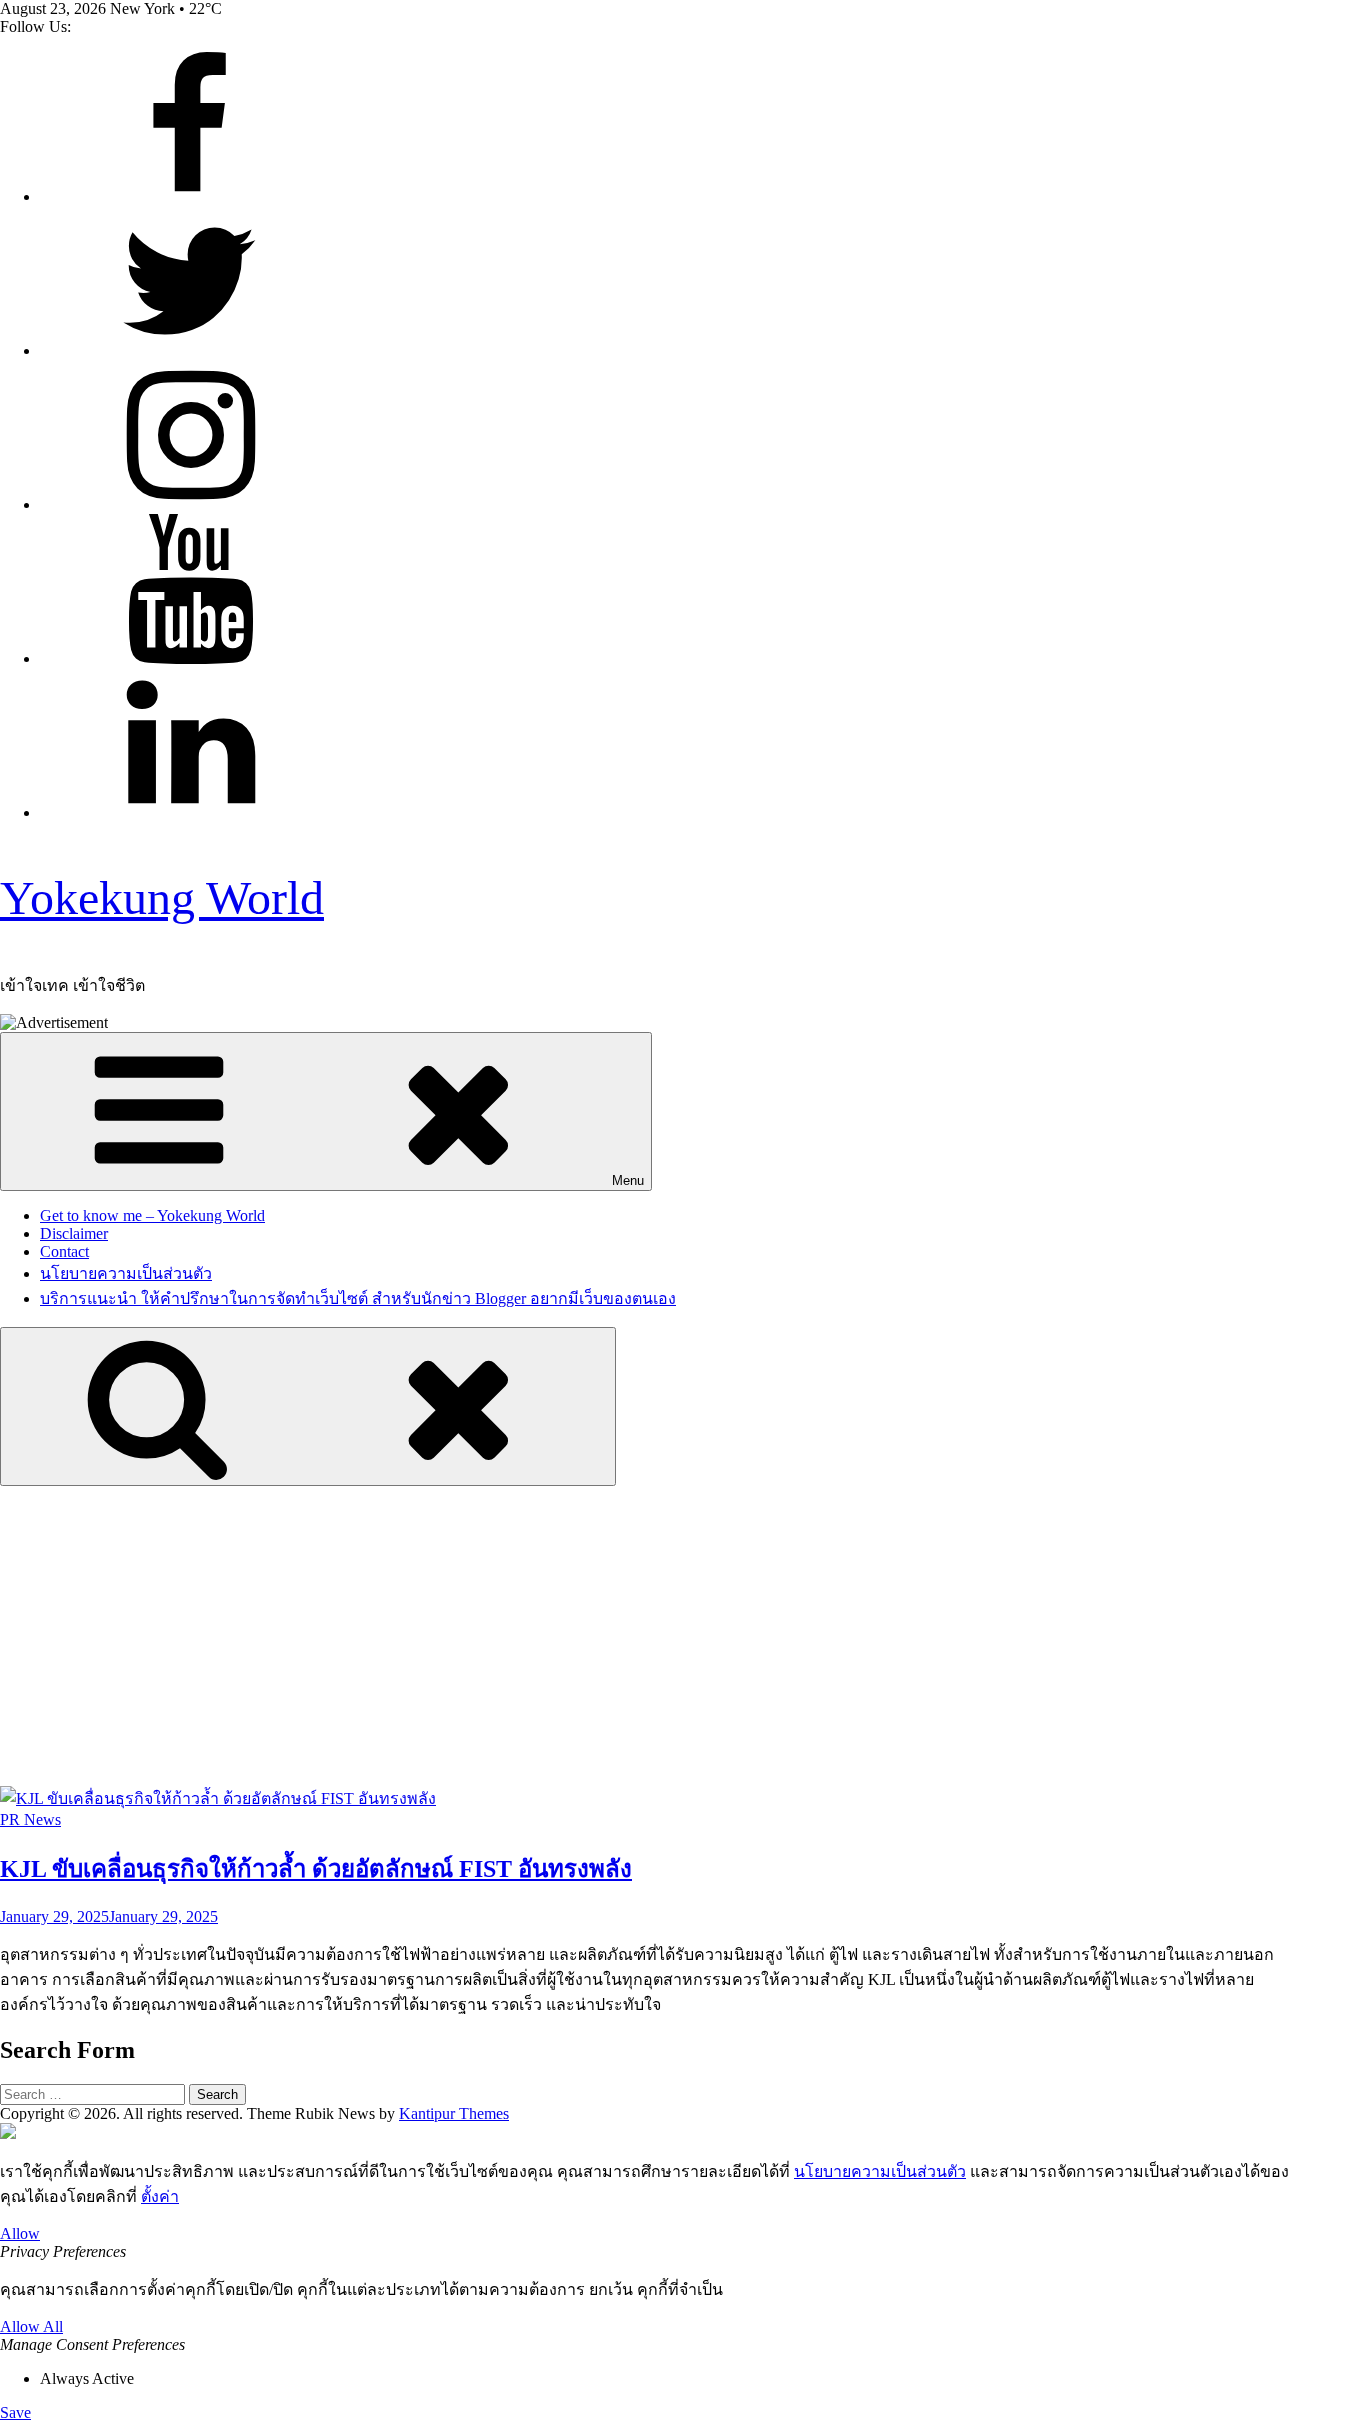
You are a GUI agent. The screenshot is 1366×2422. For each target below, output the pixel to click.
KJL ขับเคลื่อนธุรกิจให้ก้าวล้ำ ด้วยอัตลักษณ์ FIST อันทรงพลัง (316, 1869)
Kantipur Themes (454, 2113)
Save (15, 2412)
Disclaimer (74, 1233)
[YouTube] (190, 658)
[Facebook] (190, 196)
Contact (64, 1251)
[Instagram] (190, 504)
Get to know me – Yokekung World (152, 1215)
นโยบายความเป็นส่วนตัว (126, 1273)
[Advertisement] (683, 1636)
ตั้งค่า (160, 2196)
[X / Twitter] (190, 350)
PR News (30, 1819)
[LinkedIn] (190, 812)
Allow (20, 2233)
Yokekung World (162, 897)
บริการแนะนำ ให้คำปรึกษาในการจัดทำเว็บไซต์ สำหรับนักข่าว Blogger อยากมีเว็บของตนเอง (358, 1298)
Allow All (31, 2326)
